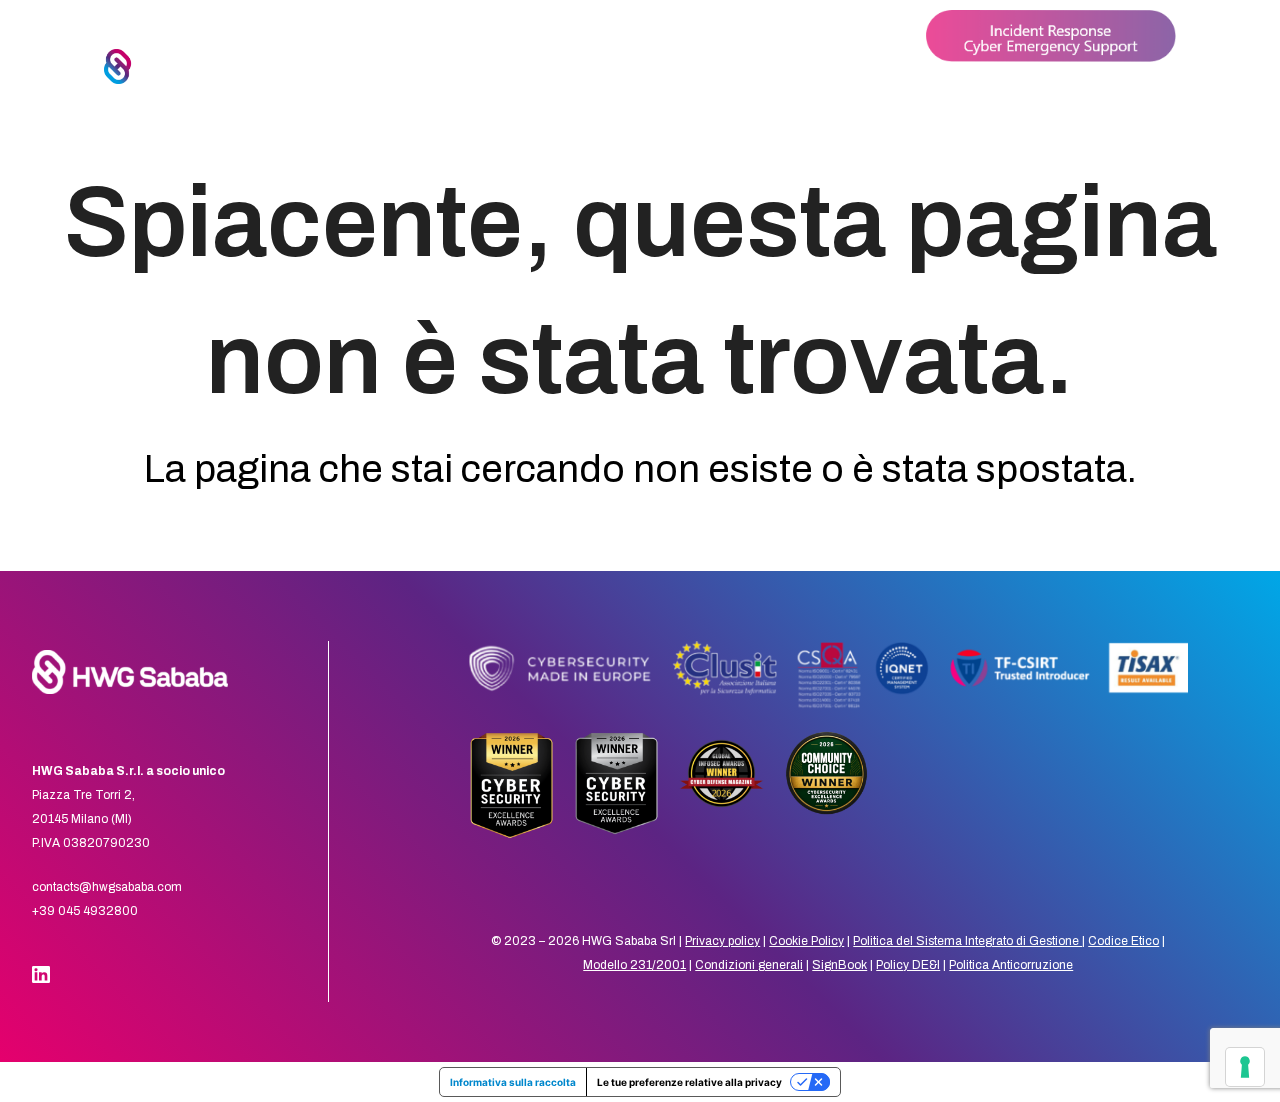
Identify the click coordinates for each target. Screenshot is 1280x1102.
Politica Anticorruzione (1011, 965)
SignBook (839, 965)
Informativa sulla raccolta (513, 1082)
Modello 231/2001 (634, 965)
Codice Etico (1123, 941)
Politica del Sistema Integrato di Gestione (967, 941)
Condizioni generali (749, 965)
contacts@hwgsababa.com (107, 887)
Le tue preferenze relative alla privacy (689, 1082)
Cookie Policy (806, 941)
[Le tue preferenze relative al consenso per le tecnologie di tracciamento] (1245, 1067)
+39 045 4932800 (85, 911)
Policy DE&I (908, 965)
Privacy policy (722, 941)
